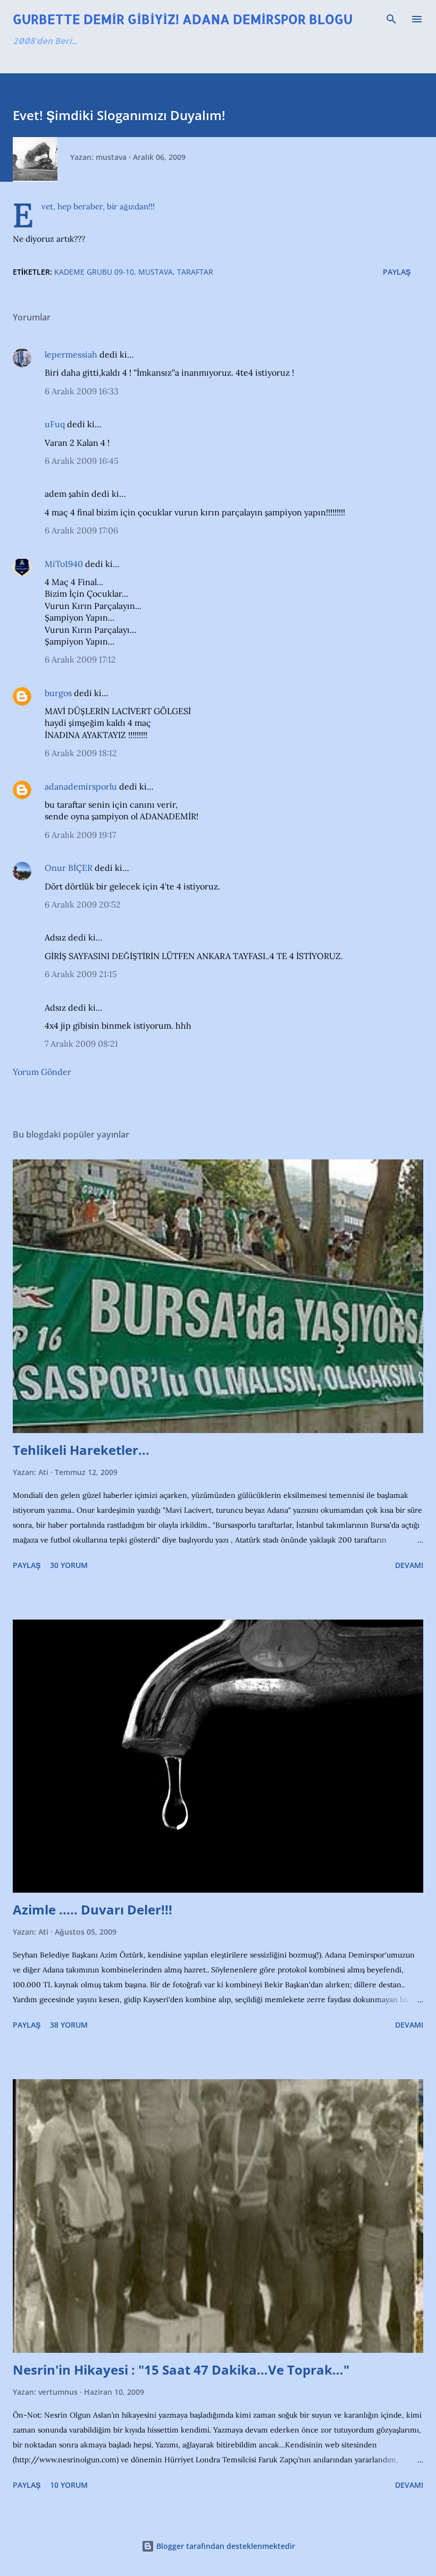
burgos (58, 693)
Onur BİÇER (69, 868)
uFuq (55, 424)
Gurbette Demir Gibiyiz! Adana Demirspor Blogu (183, 19)
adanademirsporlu (81, 786)
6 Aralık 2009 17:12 (80, 659)
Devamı (409, 1565)
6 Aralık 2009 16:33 (82, 391)
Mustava (156, 272)
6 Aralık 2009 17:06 (81, 530)
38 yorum (69, 2025)
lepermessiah (71, 354)
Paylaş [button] (397, 272)
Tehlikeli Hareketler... (81, 1450)
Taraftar (195, 272)
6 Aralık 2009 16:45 (82, 461)
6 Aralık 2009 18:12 (81, 753)
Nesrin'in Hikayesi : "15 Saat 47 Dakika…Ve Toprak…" (181, 2370)
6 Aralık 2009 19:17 (80, 835)
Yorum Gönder (42, 1072)
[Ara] (391, 19)
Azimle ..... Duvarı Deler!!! (93, 1909)
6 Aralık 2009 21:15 (81, 974)
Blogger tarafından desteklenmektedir (225, 2546)
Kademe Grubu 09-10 (94, 272)
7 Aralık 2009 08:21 (81, 1044)
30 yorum (69, 1565)
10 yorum (69, 2485)
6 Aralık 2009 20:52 (83, 904)
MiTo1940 (64, 564)
